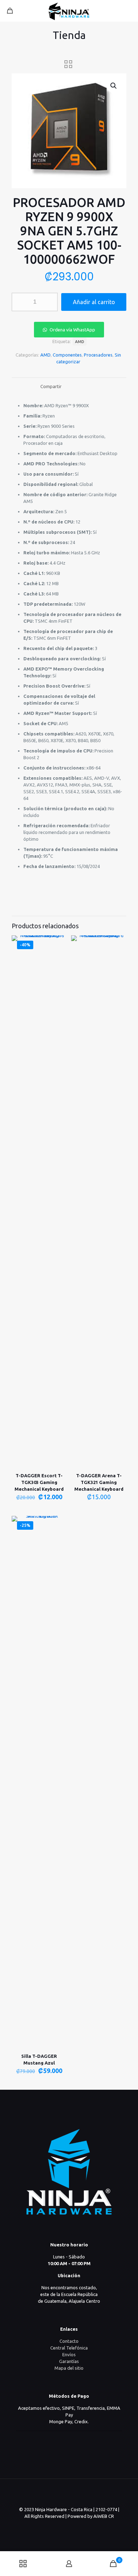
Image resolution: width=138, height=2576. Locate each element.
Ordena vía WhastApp (72, 330)
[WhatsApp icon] (62, 2526)
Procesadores (98, 355)
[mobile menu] (128, 11)
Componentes (67, 355)
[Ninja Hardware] (69, 11)
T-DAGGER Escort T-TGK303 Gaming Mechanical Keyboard (39, 1482)
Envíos (69, 2354)
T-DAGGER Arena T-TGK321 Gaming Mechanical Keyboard (99, 1482)
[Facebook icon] (69, 2526)
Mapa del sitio (69, 2368)
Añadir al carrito (94, 302)
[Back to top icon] (69, 2493)
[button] (114, 86)
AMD (45, 355)
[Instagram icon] (77, 2526)
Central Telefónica (69, 2348)
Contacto (69, 2341)
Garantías (69, 2361)
